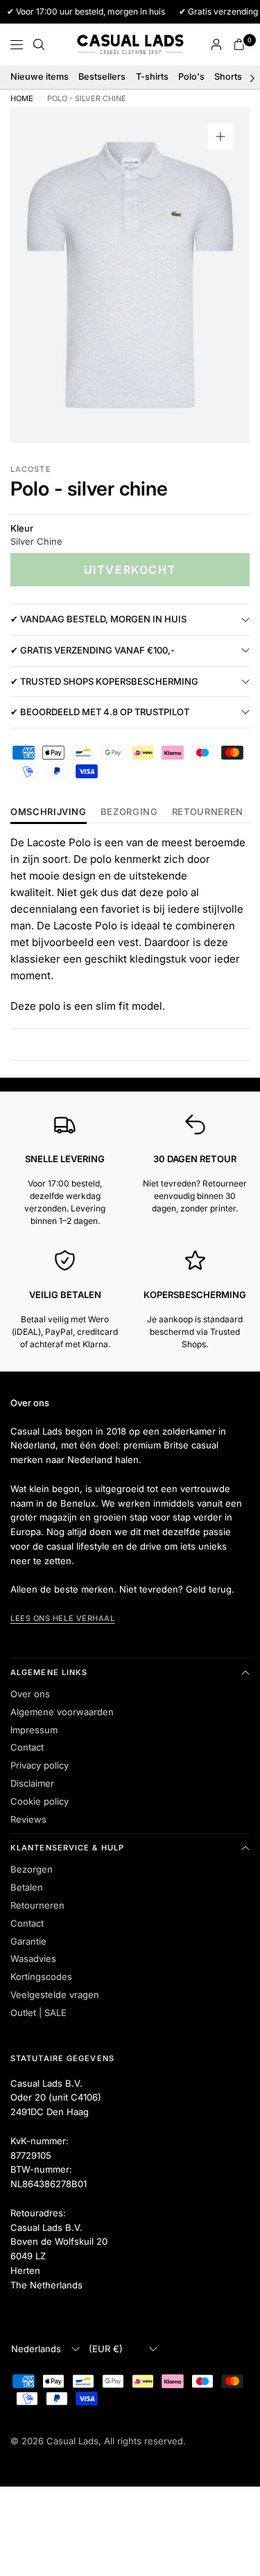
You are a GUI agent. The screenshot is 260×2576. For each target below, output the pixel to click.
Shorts (228, 77)
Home (22, 99)
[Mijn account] (216, 44)
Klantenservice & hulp (67, 1848)
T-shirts (152, 77)
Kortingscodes (41, 1977)
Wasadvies (33, 1959)
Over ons (30, 1694)
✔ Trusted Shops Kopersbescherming (104, 681)
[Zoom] (220, 137)
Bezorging (129, 812)
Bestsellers (102, 77)
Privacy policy (40, 1765)
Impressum (34, 1730)
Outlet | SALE (38, 2013)
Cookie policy (40, 1801)
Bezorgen (32, 1869)
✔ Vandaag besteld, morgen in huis (98, 619)
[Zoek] (39, 44)
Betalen (27, 1887)
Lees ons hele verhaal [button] (63, 1618)
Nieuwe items (40, 77)
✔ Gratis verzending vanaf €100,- (93, 650)
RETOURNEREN (208, 812)
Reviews (28, 1819)
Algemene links (49, 1672)
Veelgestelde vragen (55, 1995)
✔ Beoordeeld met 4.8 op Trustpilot (100, 712)
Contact (27, 1747)
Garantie (28, 1941)
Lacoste (31, 469)
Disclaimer (32, 1783)
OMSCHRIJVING (49, 812)
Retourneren (37, 1905)
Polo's (191, 77)
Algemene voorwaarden (62, 1712)
